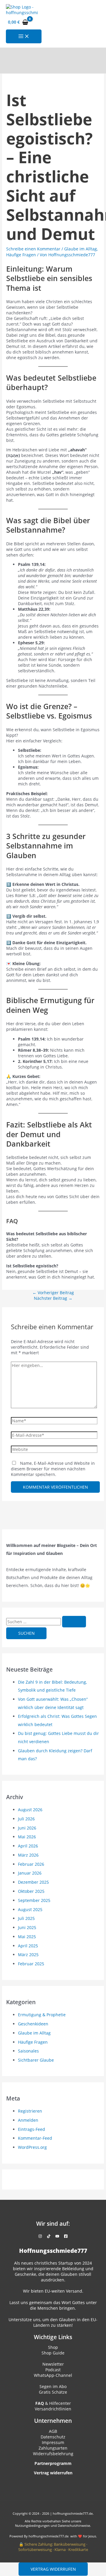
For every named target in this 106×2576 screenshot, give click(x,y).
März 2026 (28, 1855)
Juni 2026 (27, 1828)
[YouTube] (57, 2236)
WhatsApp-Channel (53, 2375)
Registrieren (30, 2111)
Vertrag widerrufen (53, 2569)
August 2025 (30, 1909)
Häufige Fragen (21, 255)
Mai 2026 (27, 1837)
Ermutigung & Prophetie (42, 2015)
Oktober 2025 (31, 1891)
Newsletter (53, 2364)
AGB (53, 2431)
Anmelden (28, 2120)
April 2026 (28, 1846)
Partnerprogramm (53, 2463)
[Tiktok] (49, 2236)
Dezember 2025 (33, 1882)
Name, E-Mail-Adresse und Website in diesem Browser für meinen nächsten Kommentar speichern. (53, 1469)
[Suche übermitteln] (74, 1622)
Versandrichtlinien (53, 2409)
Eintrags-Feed (32, 2129)
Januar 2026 (30, 1873)
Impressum (53, 2442)
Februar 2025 (31, 1964)
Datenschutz (53, 2437)
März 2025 (28, 1955)
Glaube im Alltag (81, 249)
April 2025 (28, 1946)
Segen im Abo (53, 2386)
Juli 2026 (26, 1819)
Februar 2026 (31, 1864)
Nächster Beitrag (53, 1298)
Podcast (53, 2370)
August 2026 (30, 1810)
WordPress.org (32, 2147)
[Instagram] (40, 2236)
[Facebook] (66, 2236)
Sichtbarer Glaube (36, 2060)
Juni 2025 (27, 1927)
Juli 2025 (26, 1918)
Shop (53, 2347)
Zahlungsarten (53, 2448)
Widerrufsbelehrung (53, 2454)
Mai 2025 (27, 1937)
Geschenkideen (33, 2024)
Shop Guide (53, 2353)
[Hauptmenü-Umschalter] (24, 37)
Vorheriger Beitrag (53, 1293)
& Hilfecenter (53, 2403)
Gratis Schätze (53, 2392)
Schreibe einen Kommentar (33, 249)
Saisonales (28, 2051)
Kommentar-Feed (35, 2138)
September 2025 (34, 1900)
